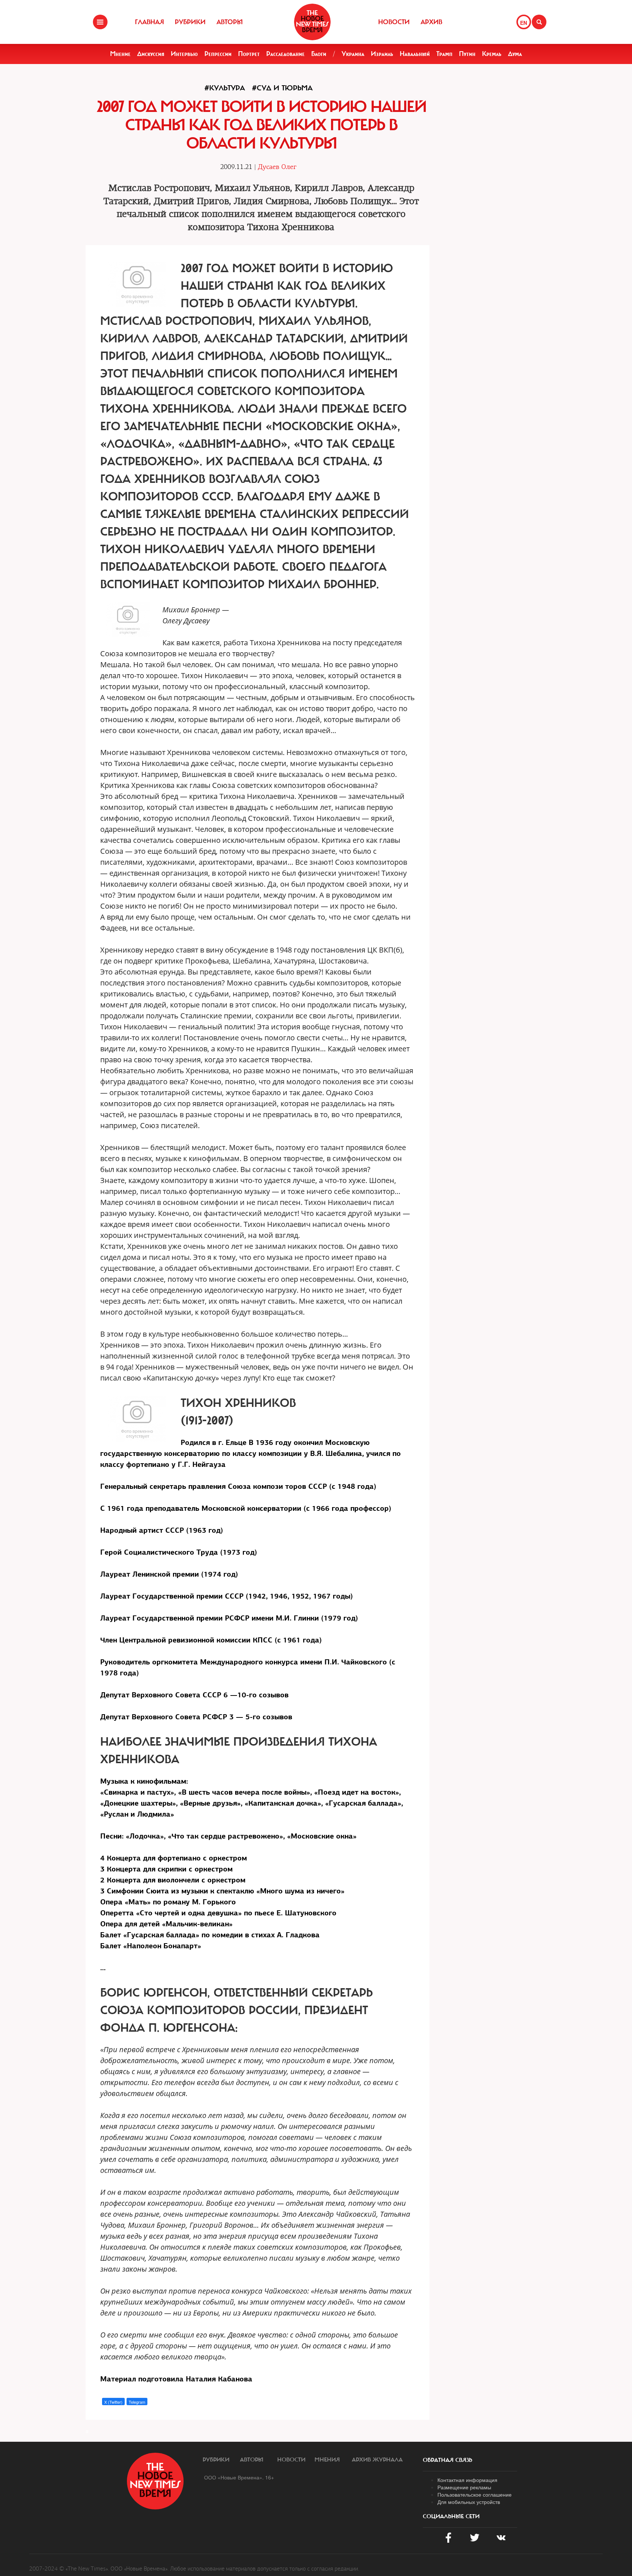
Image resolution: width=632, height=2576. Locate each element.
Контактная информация (467, 2480)
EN (524, 23)
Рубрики (190, 22)
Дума (515, 54)
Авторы (230, 22)
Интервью (184, 54)
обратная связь (447, 2460)
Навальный (415, 54)
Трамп (444, 54)
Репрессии (218, 54)
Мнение (120, 54)
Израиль (382, 54)
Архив (431, 22)
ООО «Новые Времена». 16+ (239, 2477)
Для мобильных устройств (469, 2502)
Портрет (249, 54)
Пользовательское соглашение (475, 2494)
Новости (394, 22)
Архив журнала (377, 2460)
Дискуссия (151, 54)
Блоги (319, 54)
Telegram (137, 2402)
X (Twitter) (113, 2402)
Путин (467, 54)
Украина (353, 54)
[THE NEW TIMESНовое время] (312, 22)
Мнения (327, 2460)
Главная (149, 22)
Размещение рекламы (464, 2487)
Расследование (285, 54)
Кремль (492, 54)
